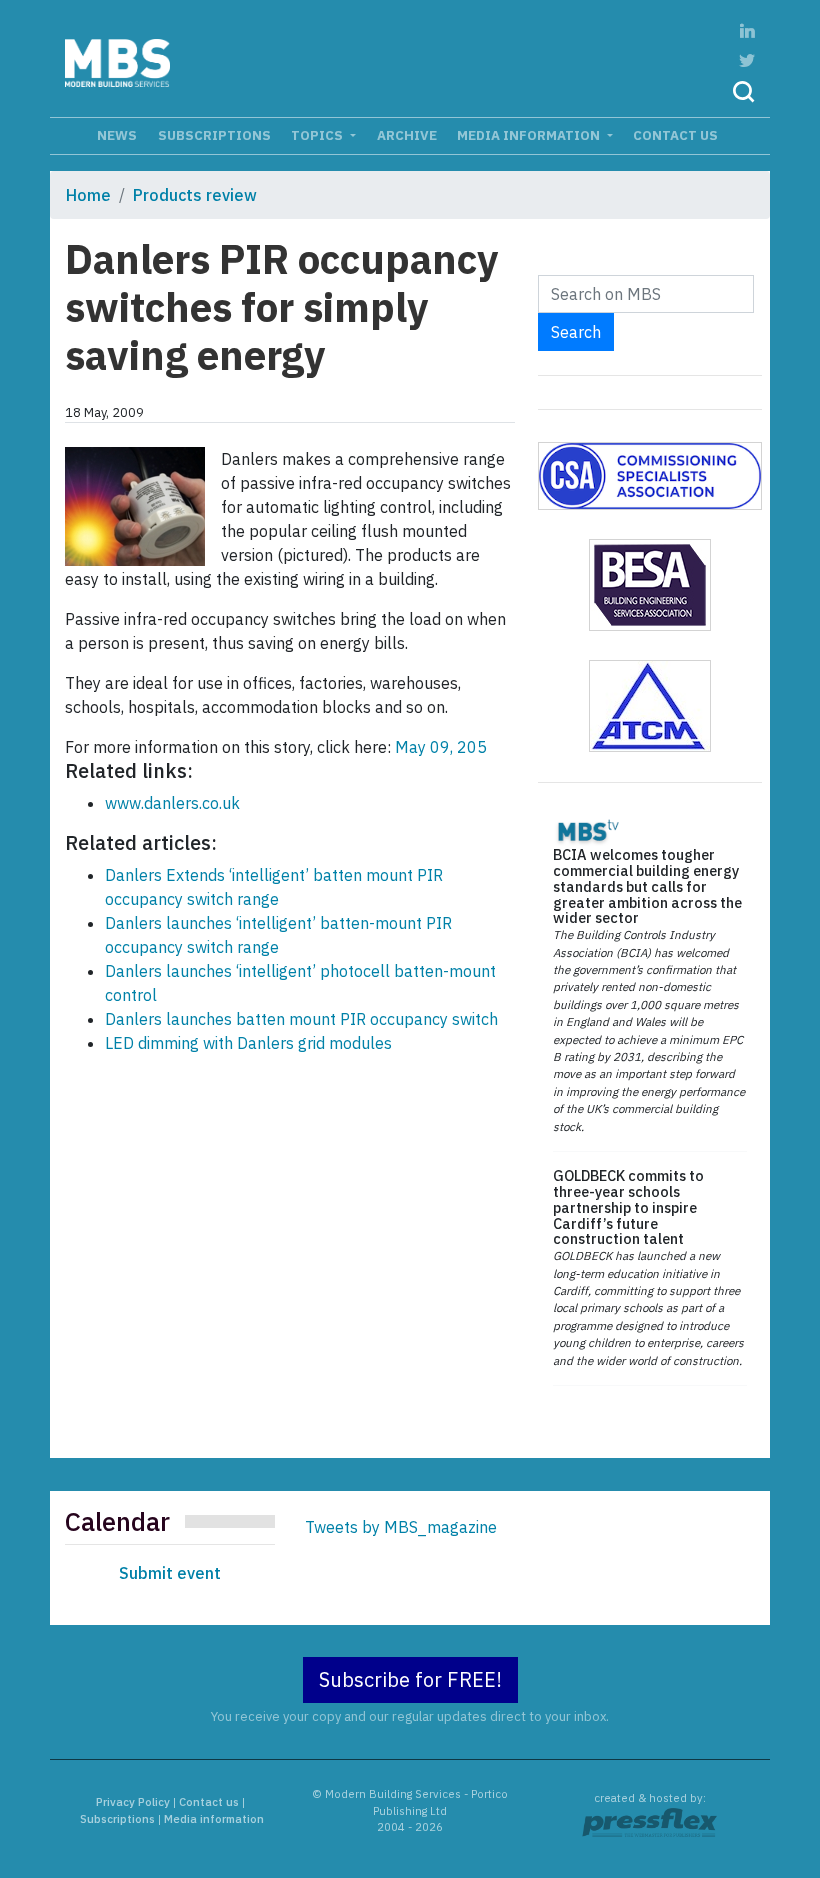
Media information (530, 135)
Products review (195, 195)
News (117, 135)
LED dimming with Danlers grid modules (248, 1043)
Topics (318, 135)
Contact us (675, 135)
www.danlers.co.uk (172, 803)
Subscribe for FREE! (410, 1679)
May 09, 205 (439, 747)
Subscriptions (214, 135)
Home (88, 195)
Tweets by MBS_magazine (401, 1527)
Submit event (170, 1573)
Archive (407, 135)
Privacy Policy (133, 1802)
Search (576, 332)
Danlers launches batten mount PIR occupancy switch (301, 1019)
